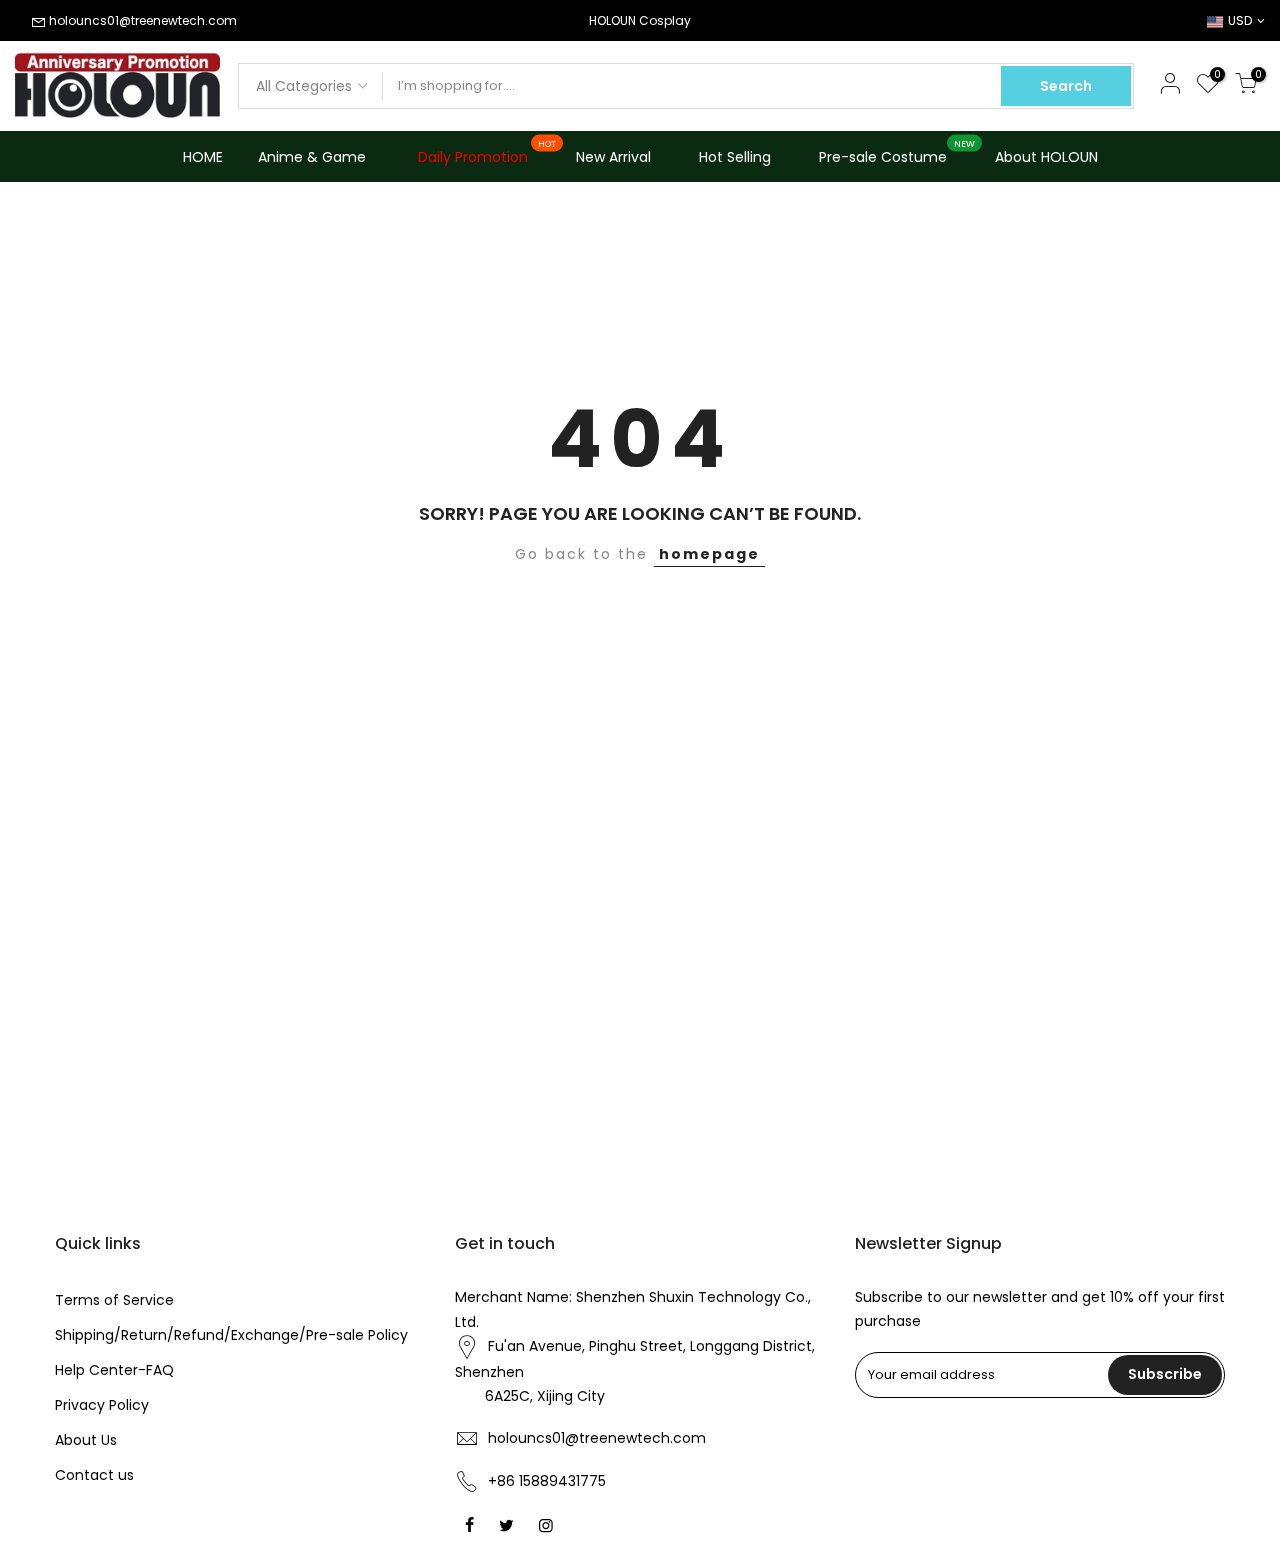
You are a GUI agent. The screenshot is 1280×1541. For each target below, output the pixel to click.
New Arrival (613, 157)
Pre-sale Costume (897, 153)
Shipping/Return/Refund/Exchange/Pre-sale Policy (231, 1335)
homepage (709, 554)
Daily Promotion (487, 153)
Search (1066, 86)
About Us (86, 1440)
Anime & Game (312, 157)
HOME (203, 157)
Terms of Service (114, 1300)
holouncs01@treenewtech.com (143, 20)
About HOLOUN (1046, 157)
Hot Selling (735, 157)
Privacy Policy (102, 1405)
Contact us (94, 1475)
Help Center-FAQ (114, 1370)
